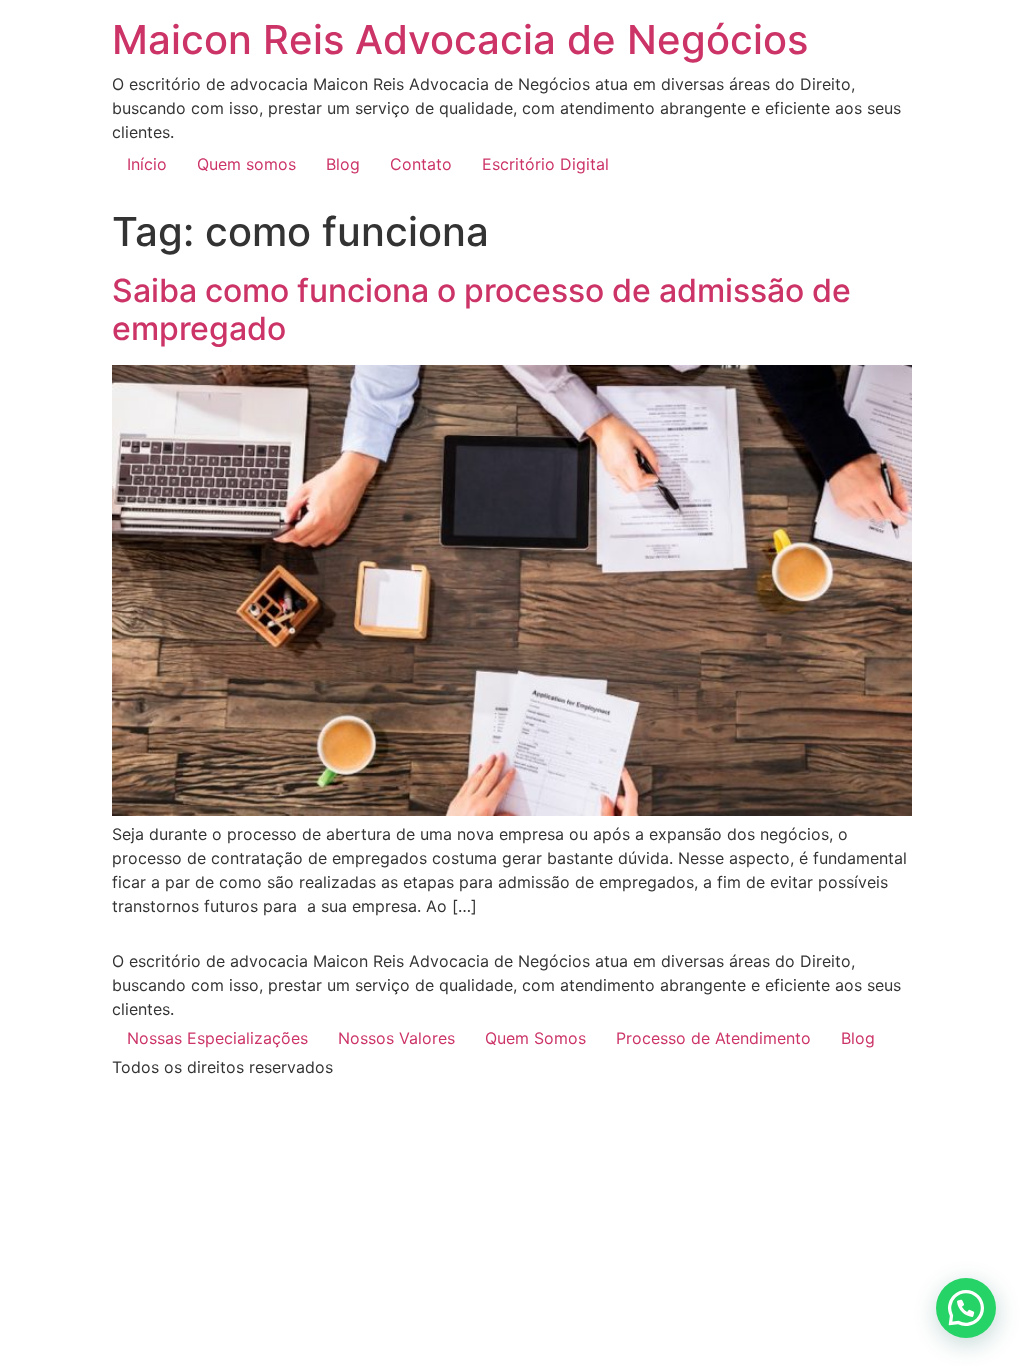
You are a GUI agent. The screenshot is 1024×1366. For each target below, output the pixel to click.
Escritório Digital (545, 164)
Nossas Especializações (217, 1038)
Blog (343, 164)
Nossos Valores (396, 1038)
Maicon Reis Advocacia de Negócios (460, 39)
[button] (966, 1308)
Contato (421, 164)
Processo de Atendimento (713, 1038)
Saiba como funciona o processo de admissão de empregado (481, 309)
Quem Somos (535, 1038)
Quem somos (246, 164)
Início (147, 164)
